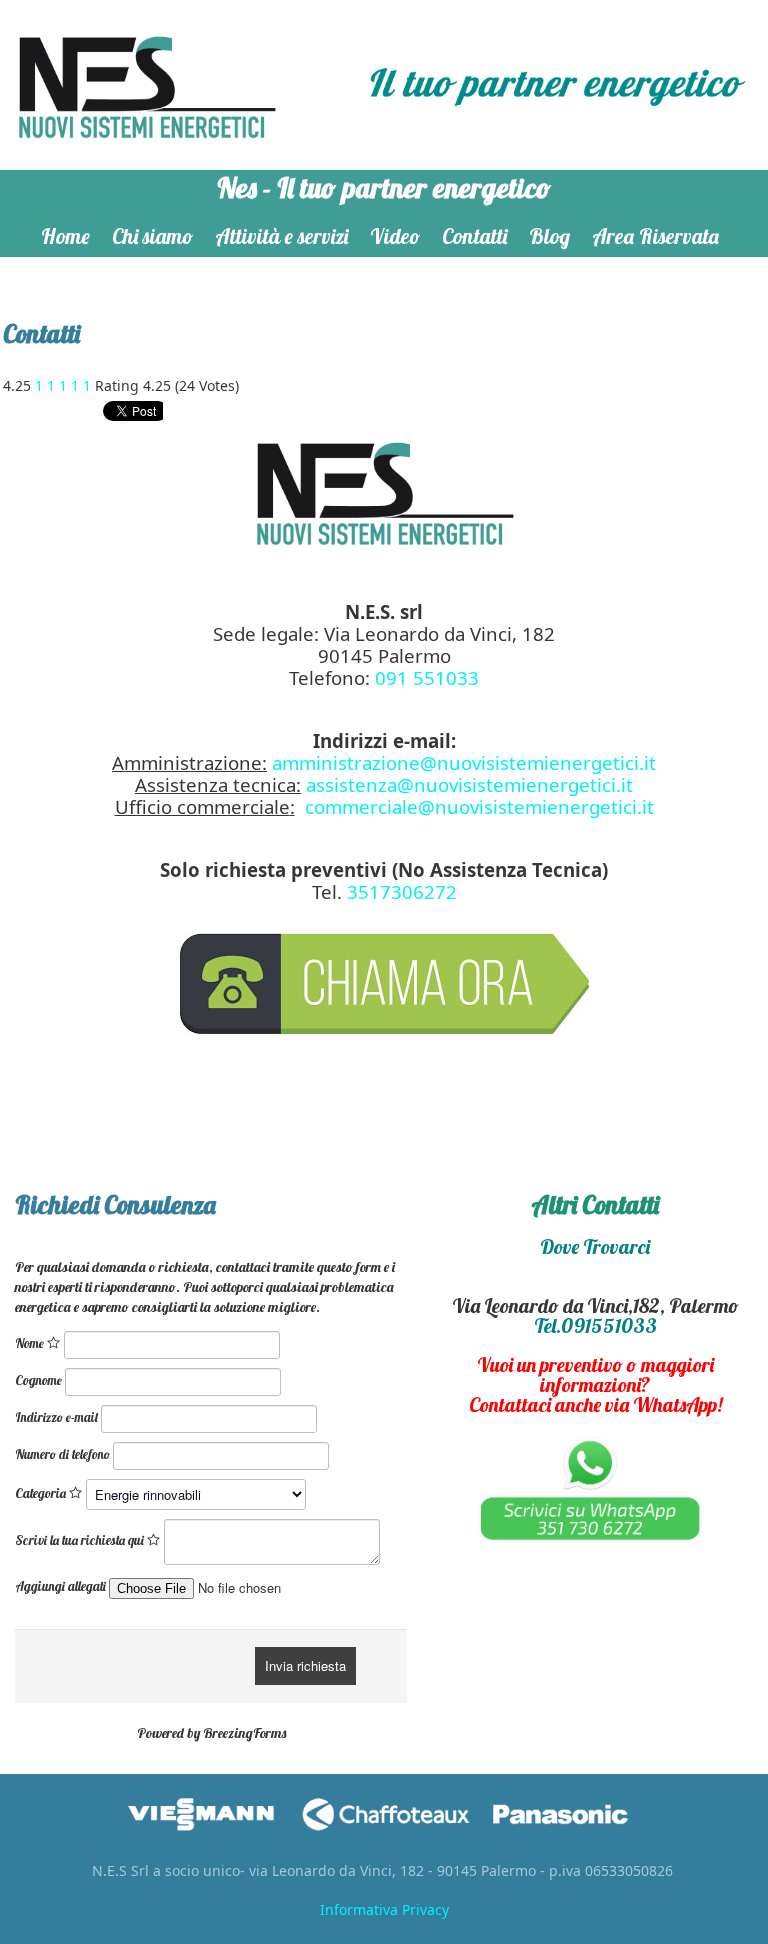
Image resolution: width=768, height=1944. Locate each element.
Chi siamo (152, 236)
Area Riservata (655, 236)
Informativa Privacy (384, 1909)
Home (65, 236)
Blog (549, 236)
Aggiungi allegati (60, 1586)
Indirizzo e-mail (56, 1417)
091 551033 (427, 677)
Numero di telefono (62, 1454)
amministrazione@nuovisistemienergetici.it (464, 762)
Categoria (42, 1493)
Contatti (474, 236)
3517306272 (402, 891)
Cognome (38, 1380)
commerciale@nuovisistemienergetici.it (479, 806)
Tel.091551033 (595, 1325)
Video (395, 236)
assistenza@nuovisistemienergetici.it (469, 784)
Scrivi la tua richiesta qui (81, 1540)
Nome (31, 1343)
